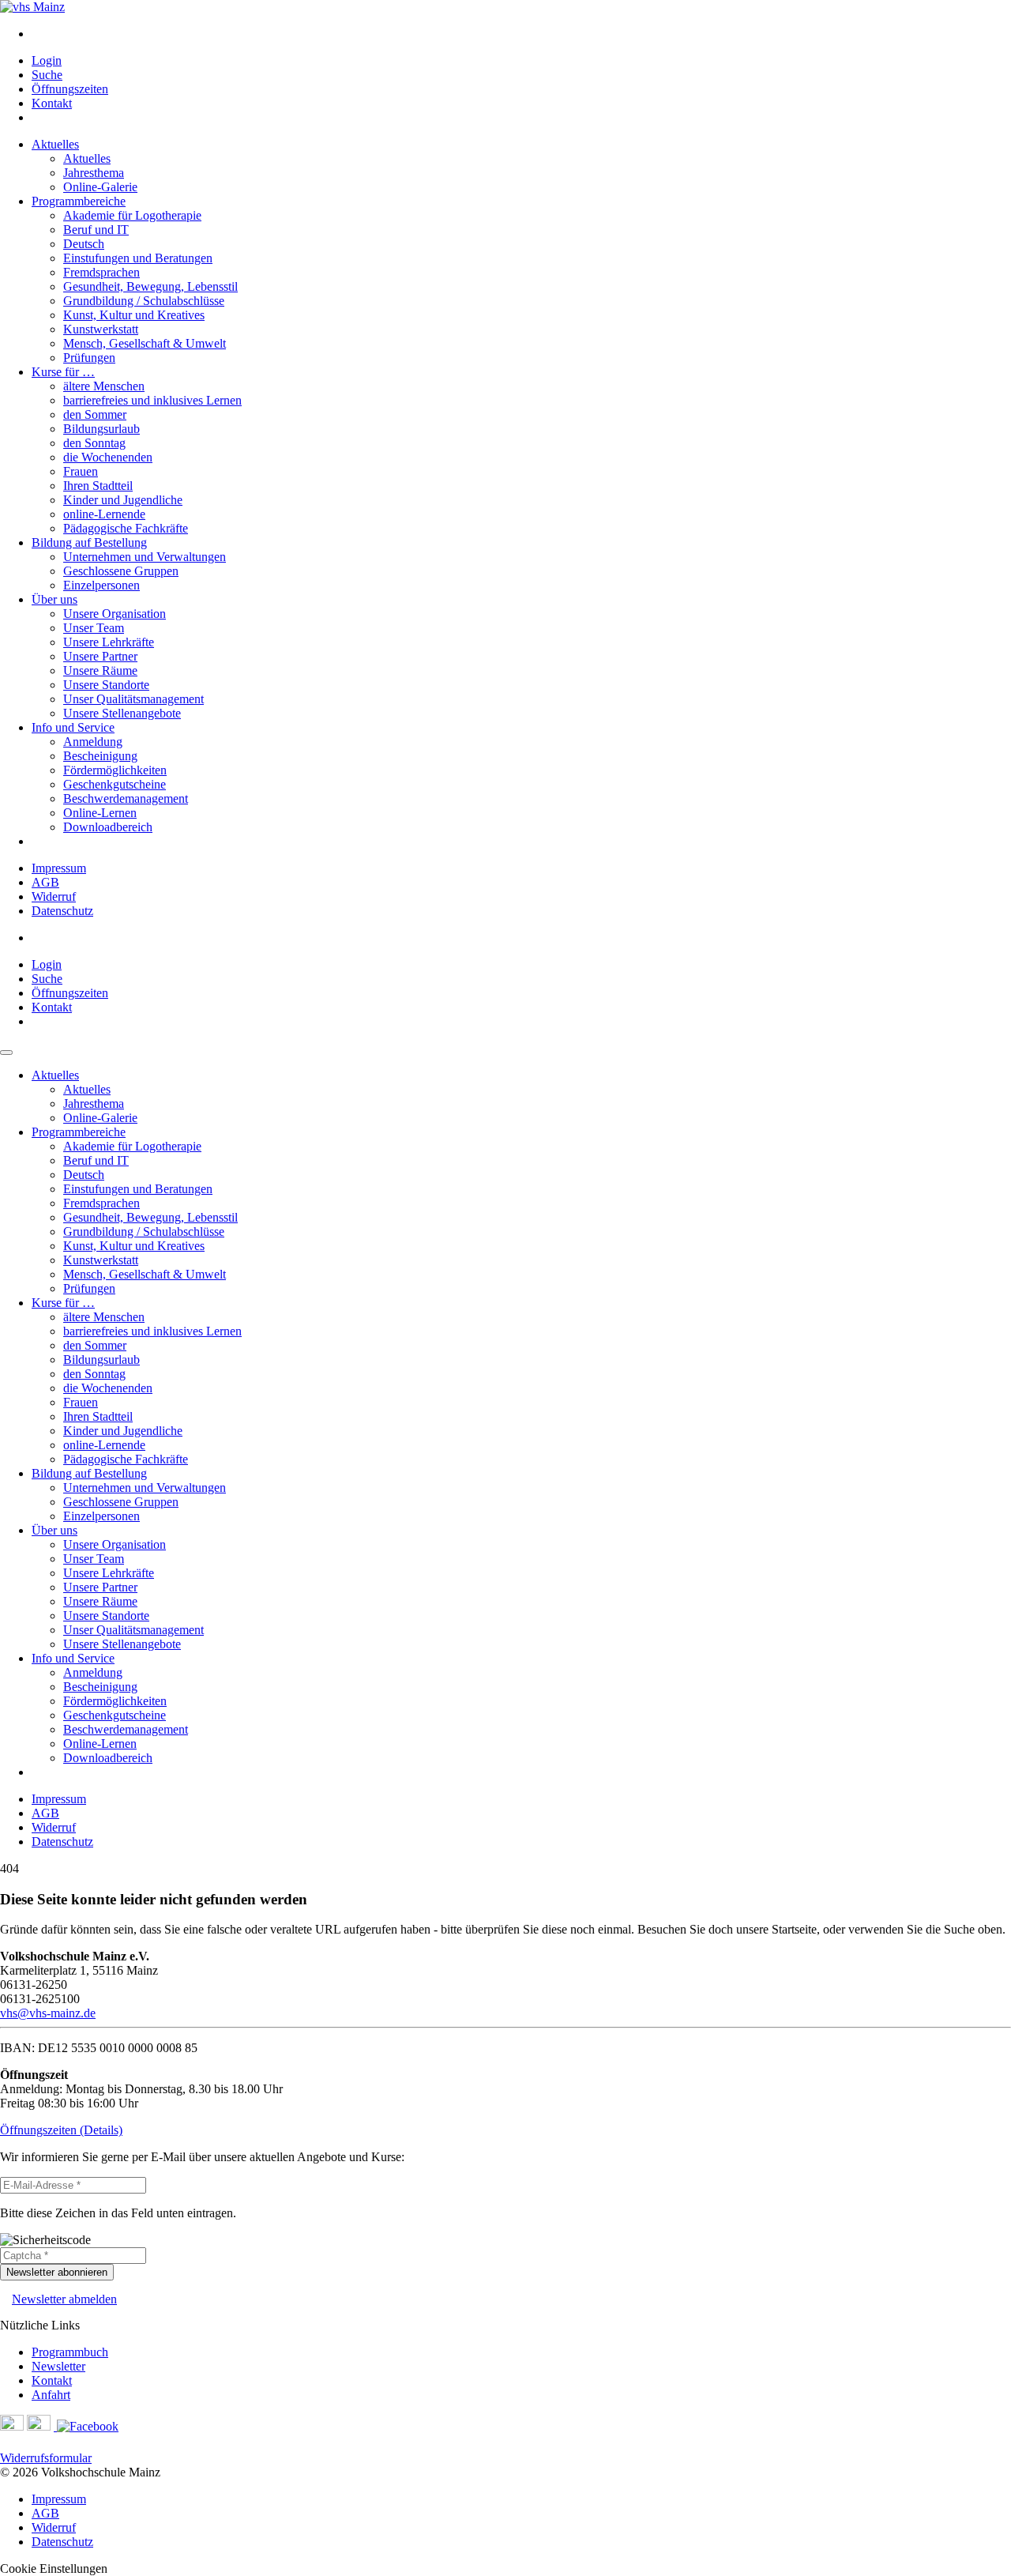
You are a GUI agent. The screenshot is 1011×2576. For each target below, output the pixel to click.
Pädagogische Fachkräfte (126, 528)
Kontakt (52, 103)
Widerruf (54, 896)
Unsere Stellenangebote (122, 713)
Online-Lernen (100, 813)
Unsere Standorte (106, 685)
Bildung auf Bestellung (89, 542)
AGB (45, 882)
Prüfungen (89, 358)
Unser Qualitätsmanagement (133, 699)
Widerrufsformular (46, 2458)
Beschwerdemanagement (126, 798)
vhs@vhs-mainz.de (48, 2013)
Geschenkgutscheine (115, 784)
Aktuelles (55, 144)
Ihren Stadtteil (98, 486)
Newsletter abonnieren (57, 2272)
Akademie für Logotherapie (132, 215)
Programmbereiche (79, 201)
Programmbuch (70, 2352)
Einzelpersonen (101, 585)
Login (47, 60)
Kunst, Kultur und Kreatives (134, 315)
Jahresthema (94, 173)
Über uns (54, 599)
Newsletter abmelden (64, 2299)
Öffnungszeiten (70, 89)
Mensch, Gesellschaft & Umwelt (145, 343)
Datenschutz (62, 911)
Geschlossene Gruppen (121, 571)
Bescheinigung (100, 756)
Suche (47, 75)
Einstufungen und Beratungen (138, 258)
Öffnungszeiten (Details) (61, 2130)
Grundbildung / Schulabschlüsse (144, 301)
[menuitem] (521, 34)
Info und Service (73, 727)
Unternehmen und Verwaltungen (145, 557)
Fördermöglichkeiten (115, 770)
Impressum (59, 868)
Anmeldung (93, 742)
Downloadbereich (108, 827)
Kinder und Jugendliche (123, 500)
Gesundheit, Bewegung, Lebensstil (150, 286)
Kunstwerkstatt (101, 329)
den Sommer (95, 414)
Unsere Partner (100, 656)
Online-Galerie (100, 187)
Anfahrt (51, 2395)
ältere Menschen (104, 386)
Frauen (81, 471)
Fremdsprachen (101, 272)
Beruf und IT (96, 230)
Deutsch (84, 244)
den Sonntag (94, 443)
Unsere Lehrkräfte (109, 642)
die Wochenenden (108, 457)
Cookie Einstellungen (54, 2568)
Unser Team (94, 628)
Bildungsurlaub (101, 429)
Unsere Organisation (115, 614)
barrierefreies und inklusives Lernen (152, 400)
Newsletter (58, 2366)
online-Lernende (104, 514)
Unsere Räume (100, 670)
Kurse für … (63, 372)
